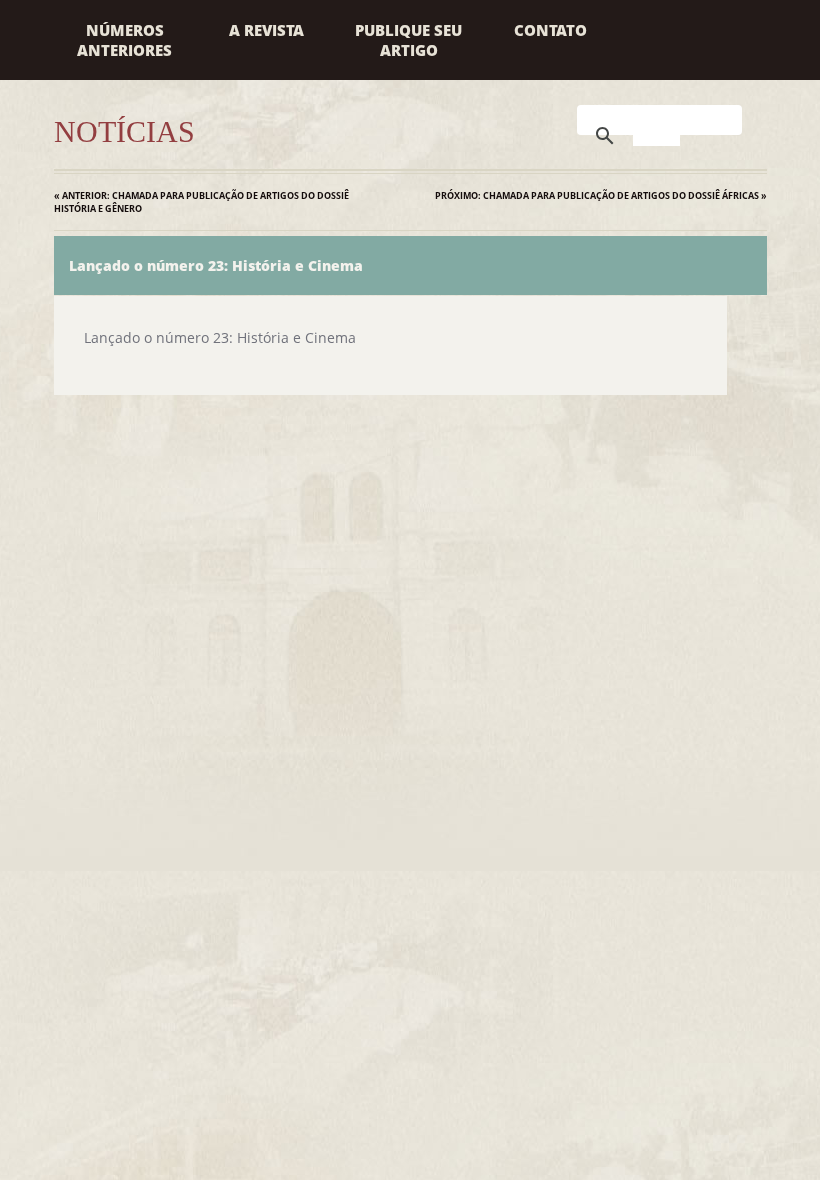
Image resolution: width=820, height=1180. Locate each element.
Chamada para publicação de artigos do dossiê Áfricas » (601, 195)
